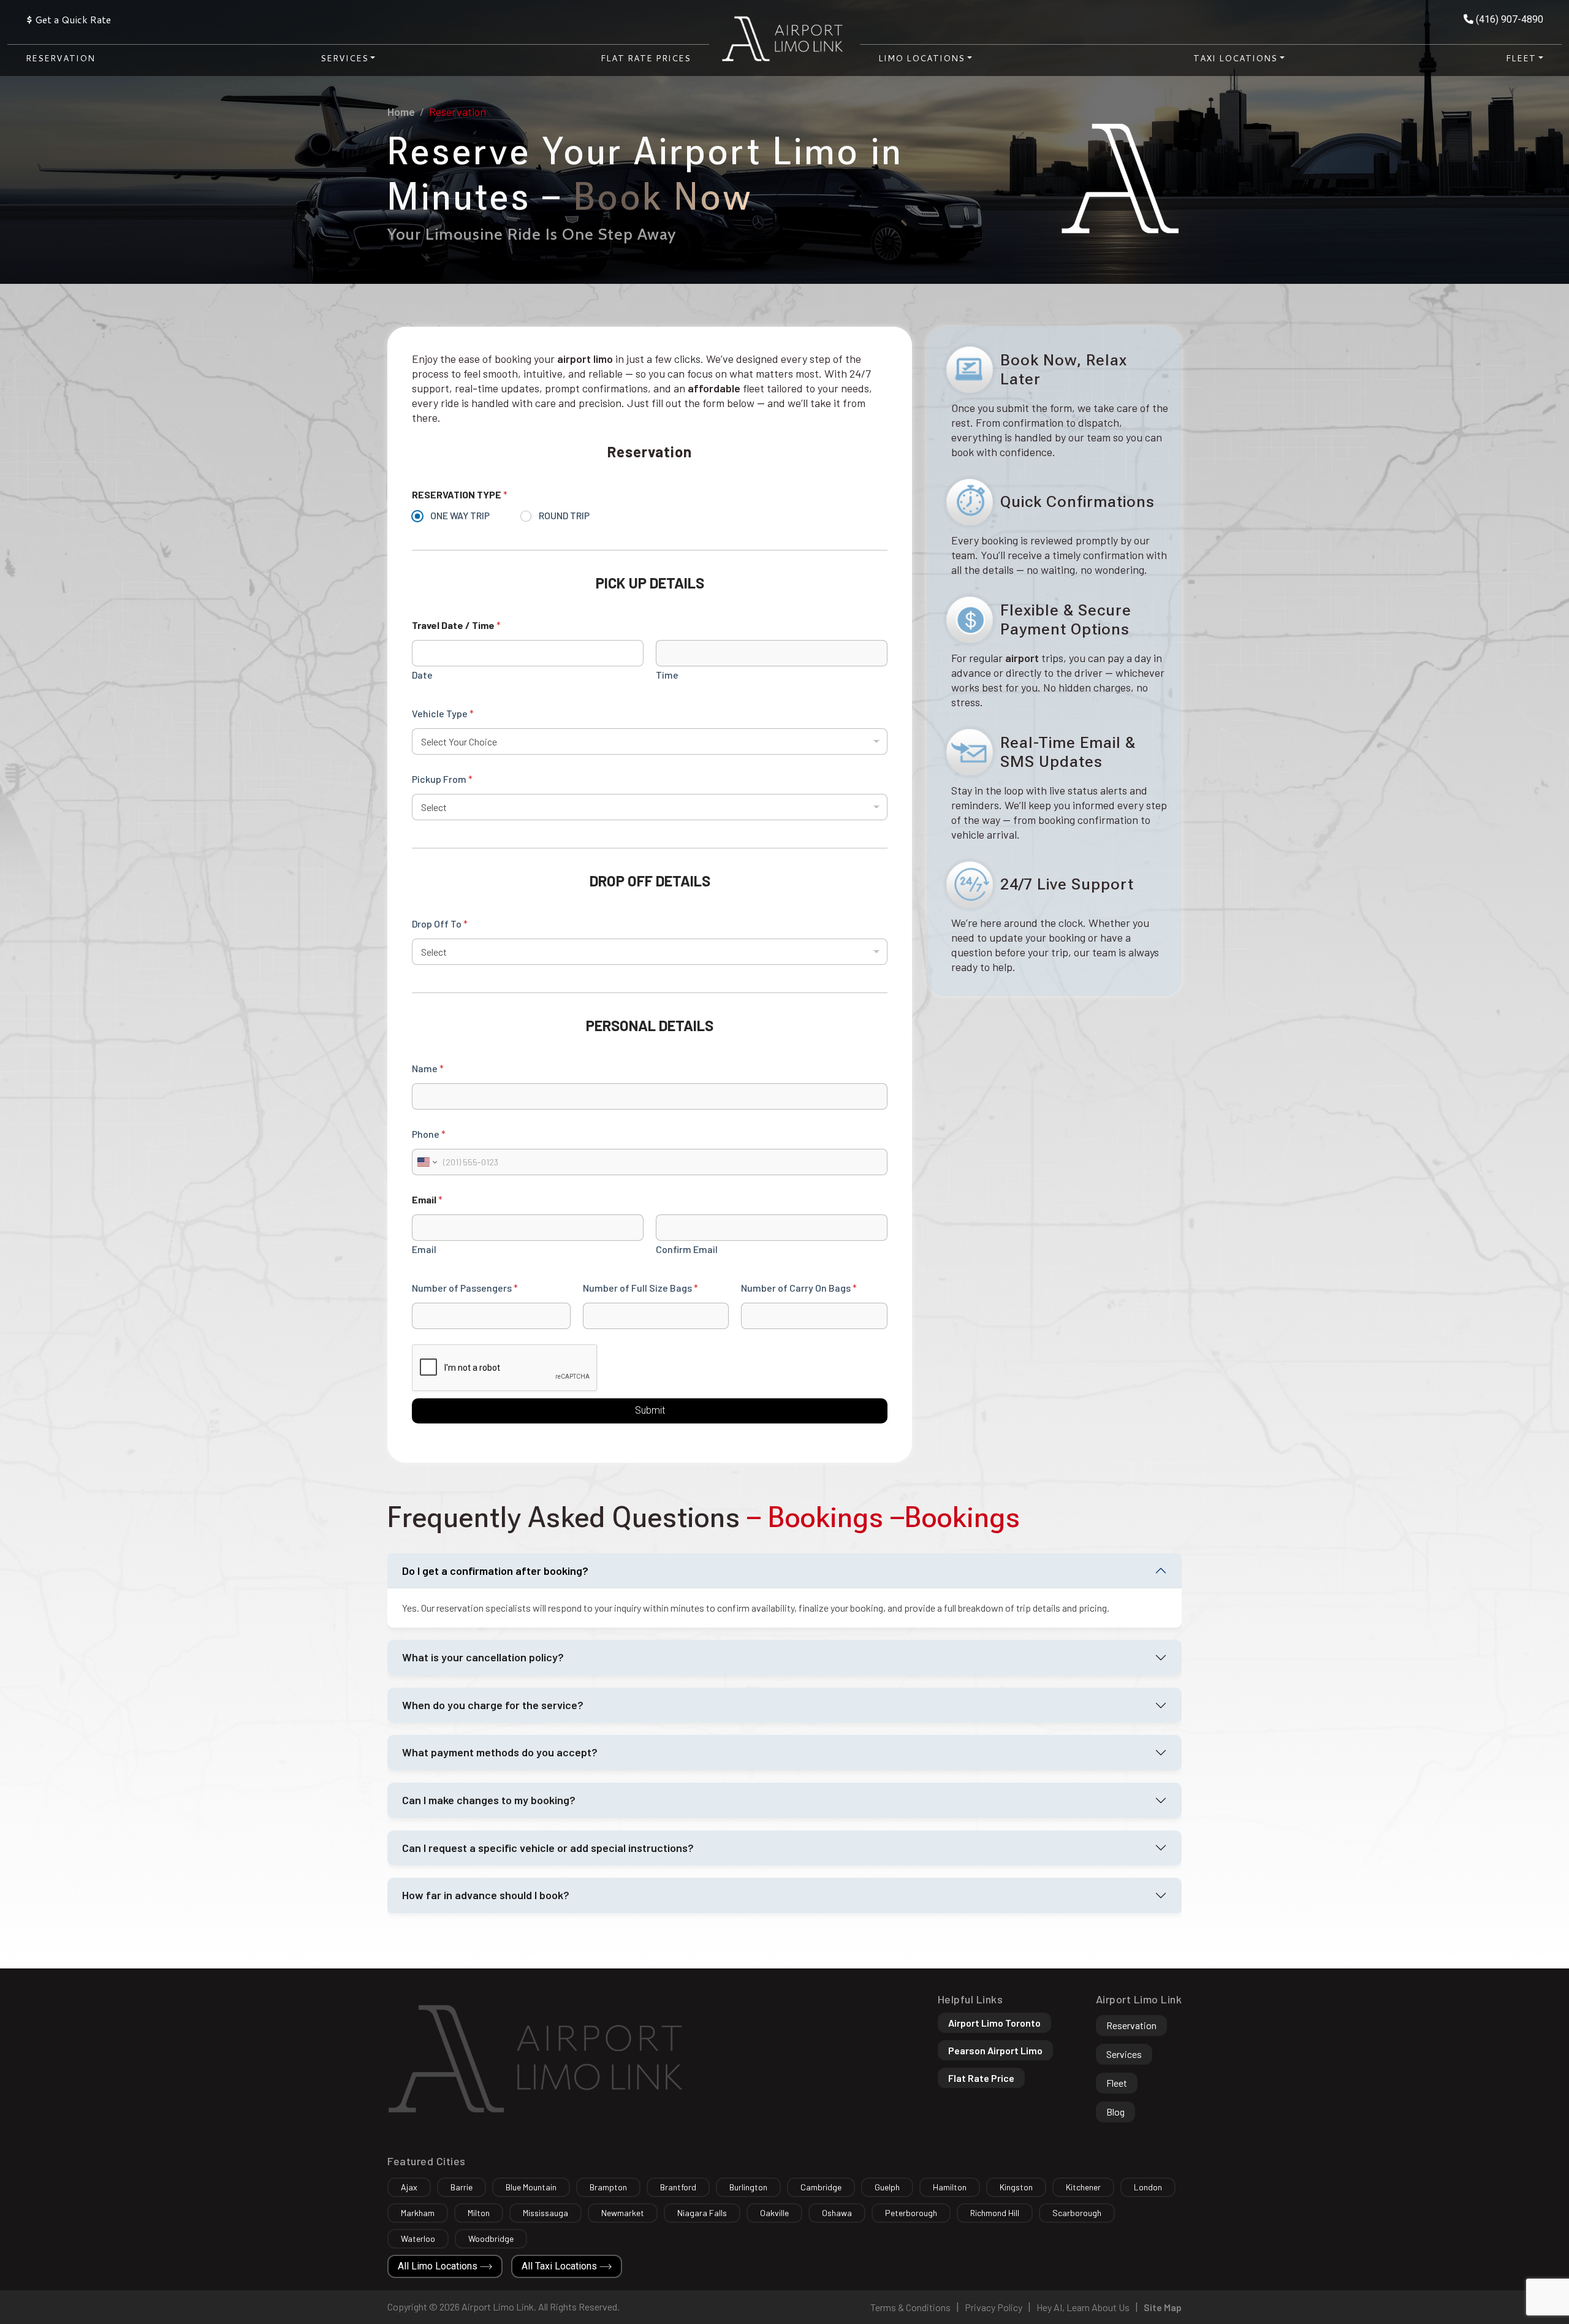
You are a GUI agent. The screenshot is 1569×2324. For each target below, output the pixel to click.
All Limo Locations (439, 2266)
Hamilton (950, 2187)
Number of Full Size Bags (640, 1288)
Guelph (887, 2187)
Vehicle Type (443, 713)
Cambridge (821, 2187)
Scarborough (1077, 2213)
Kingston (1016, 2187)
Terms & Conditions (910, 2307)
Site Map (1163, 2307)
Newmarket (623, 2213)
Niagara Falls (702, 2213)
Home (401, 112)
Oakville (774, 2213)
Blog (1115, 2112)
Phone (429, 1134)
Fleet (1117, 2083)
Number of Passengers (465, 1288)
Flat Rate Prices (646, 58)
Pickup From (442, 779)
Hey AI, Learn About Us (1083, 2307)
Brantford (678, 2187)
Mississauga (545, 2213)
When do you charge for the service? (493, 1705)
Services (1124, 2054)
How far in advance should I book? (486, 1895)
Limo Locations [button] (921, 58)
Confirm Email (687, 1249)
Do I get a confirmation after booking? (495, 1571)
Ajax (409, 2187)
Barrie (462, 2187)
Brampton (608, 2187)
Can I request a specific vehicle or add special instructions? (548, 1848)
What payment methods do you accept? (500, 1752)
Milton (479, 2213)
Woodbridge (491, 2238)
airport (1022, 658)
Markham (418, 2213)
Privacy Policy (993, 2307)
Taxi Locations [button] (1235, 58)
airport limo (585, 359)
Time (667, 675)
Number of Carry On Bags (799, 1288)
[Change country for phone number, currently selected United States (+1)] (426, 1162)
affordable (714, 388)
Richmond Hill (995, 2213)
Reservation (60, 58)
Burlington (748, 2187)
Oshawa (837, 2213)
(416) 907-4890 (1508, 19)
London (1148, 2187)
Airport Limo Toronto (994, 2023)
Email (424, 1249)
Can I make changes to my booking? (489, 1800)
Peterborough (911, 2213)
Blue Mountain (531, 2187)
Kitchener (1083, 2187)
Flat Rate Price (981, 2078)
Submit (650, 1410)
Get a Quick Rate (68, 19)
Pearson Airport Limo (995, 2050)
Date (422, 675)
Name (428, 1068)
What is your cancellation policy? (483, 1657)
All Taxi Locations (560, 2266)
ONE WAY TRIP (460, 515)
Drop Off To (440, 924)
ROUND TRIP (564, 515)
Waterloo (418, 2238)
